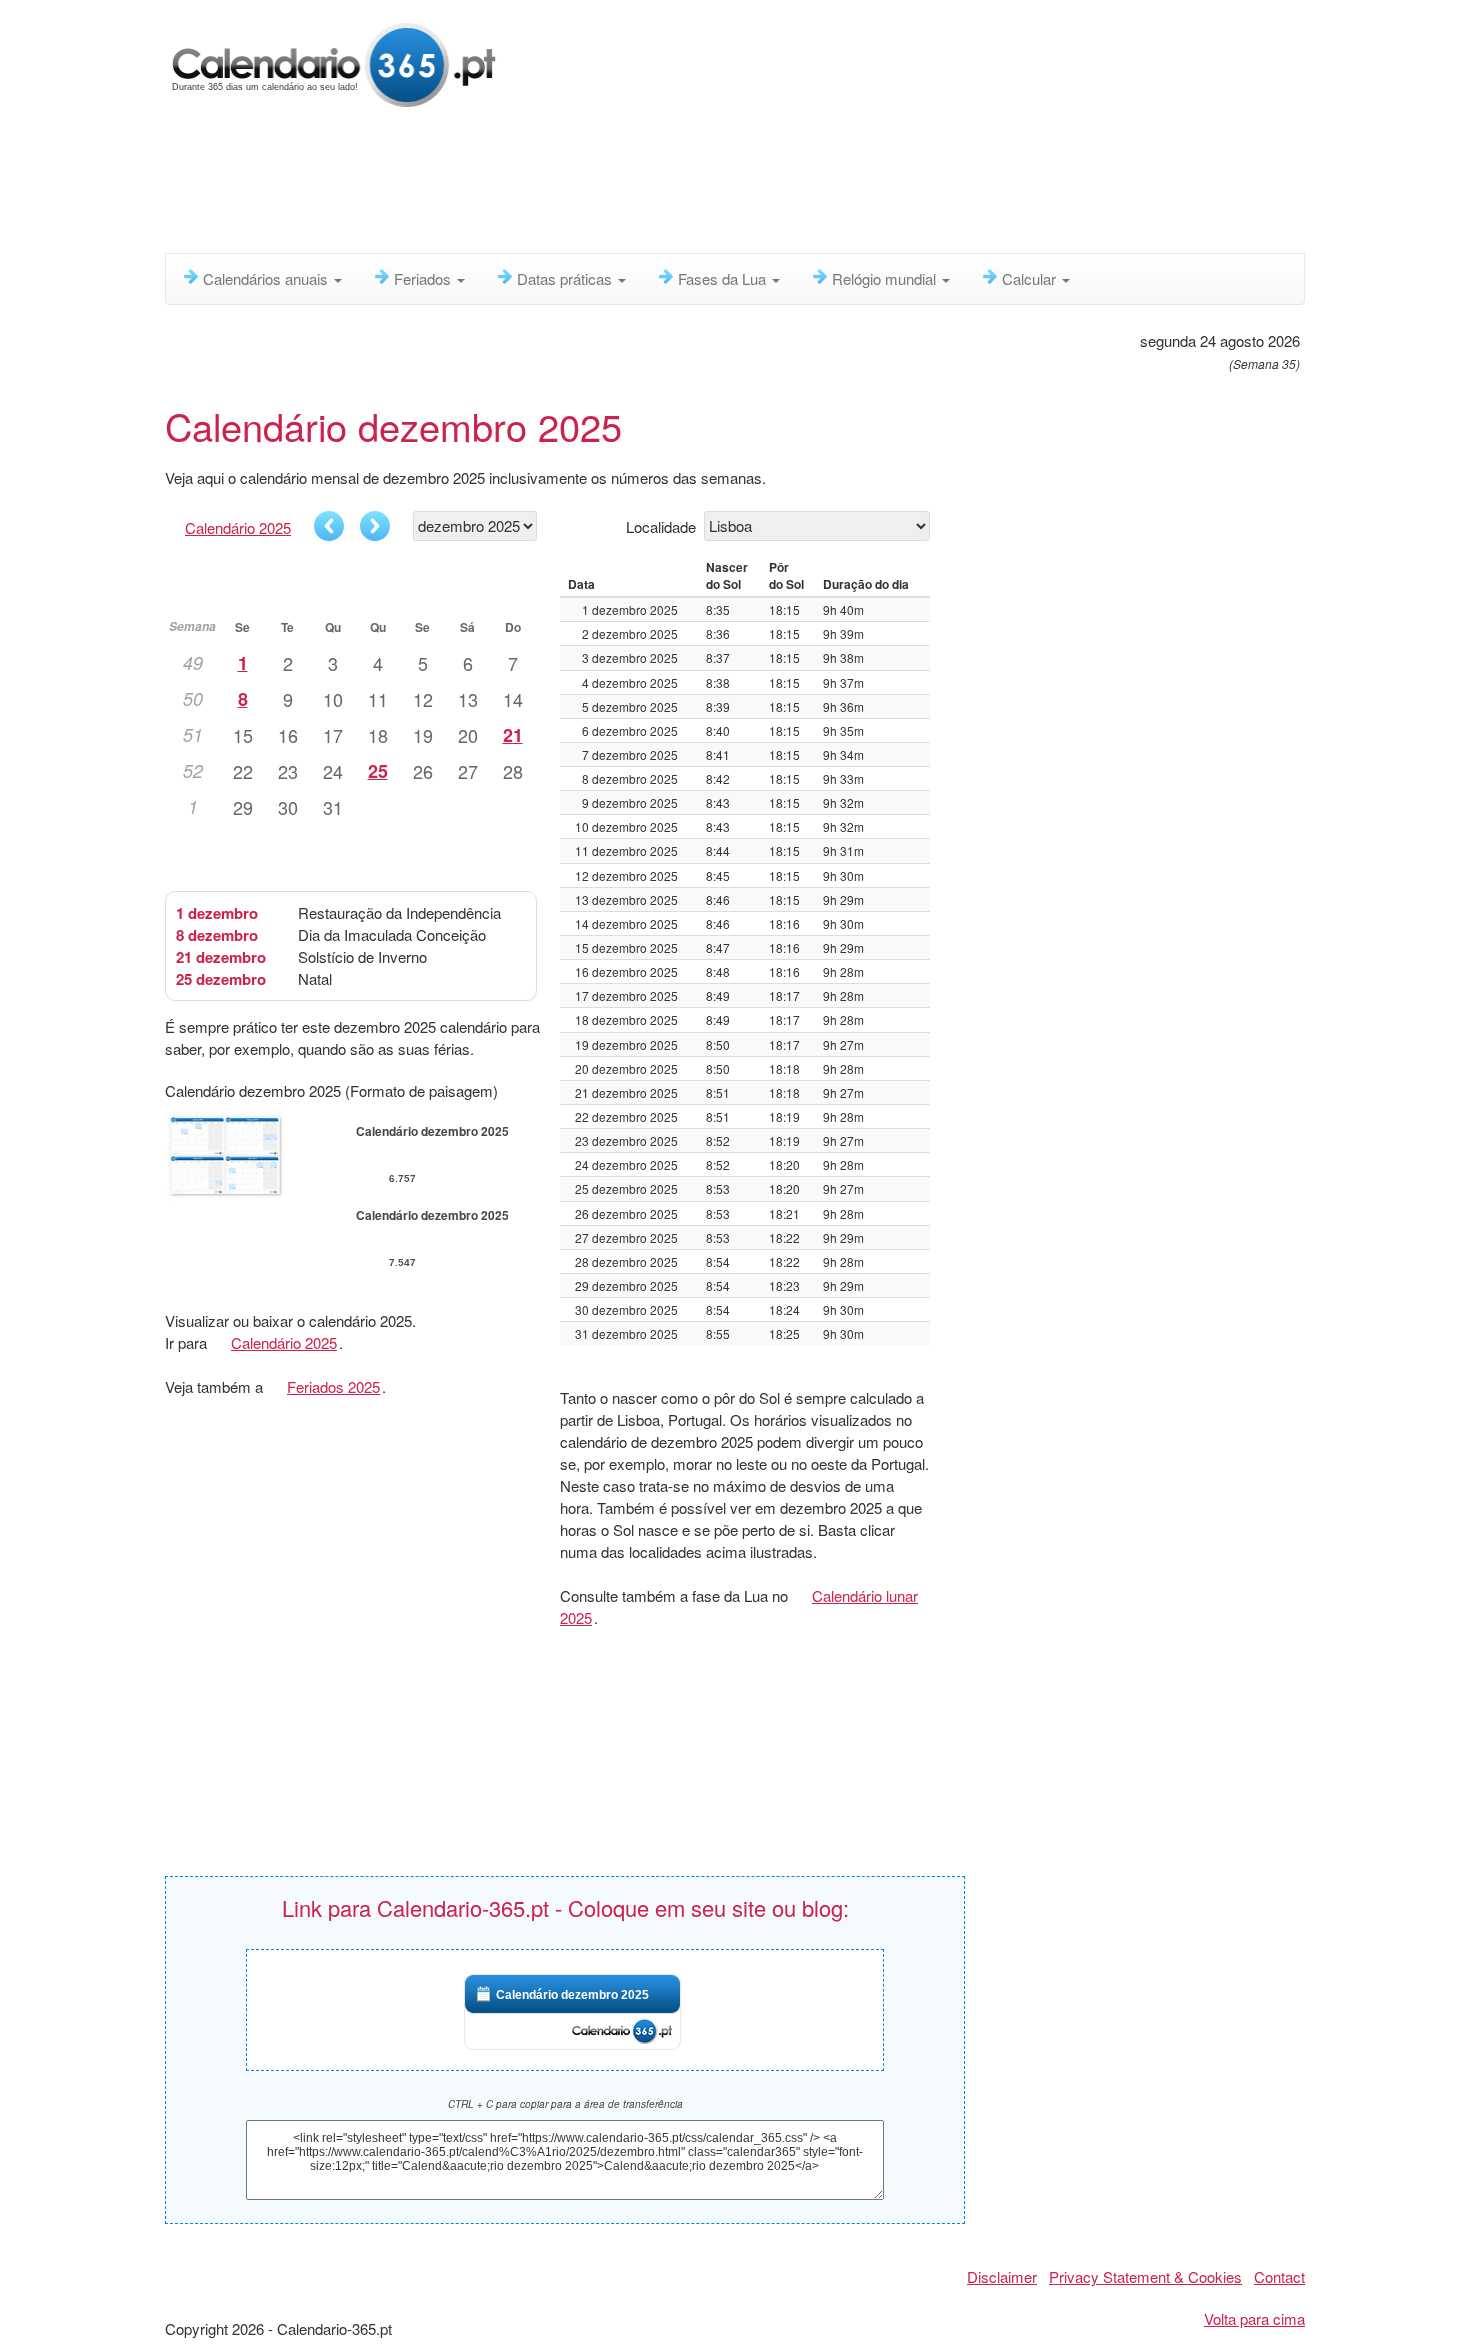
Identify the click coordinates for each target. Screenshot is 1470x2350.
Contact (1279, 2276)
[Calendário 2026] (334, 62)
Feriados (424, 278)
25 (378, 771)
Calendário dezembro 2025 (572, 1995)
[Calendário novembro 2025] (329, 526)
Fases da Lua (724, 278)
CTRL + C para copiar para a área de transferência (565, 2104)
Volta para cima (1254, 2318)
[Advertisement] (650, 185)
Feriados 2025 (333, 1386)
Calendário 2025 (238, 527)
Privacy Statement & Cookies (1145, 2276)
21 (513, 735)
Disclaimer (1002, 2276)
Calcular (1031, 278)
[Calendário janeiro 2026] (375, 526)
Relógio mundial (886, 278)
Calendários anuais (267, 278)
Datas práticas (566, 278)
